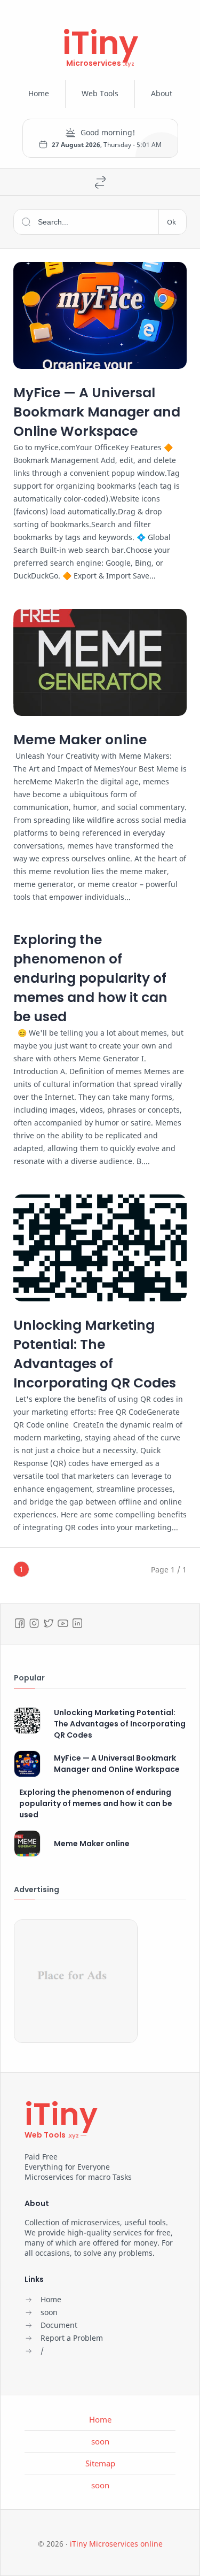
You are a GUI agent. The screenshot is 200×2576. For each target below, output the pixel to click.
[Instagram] (34, 1623)
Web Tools (100, 93)
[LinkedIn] (77, 1623)
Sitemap (100, 2463)
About (162, 93)
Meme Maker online (80, 740)
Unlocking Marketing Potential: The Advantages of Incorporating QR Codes (95, 1354)
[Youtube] (63, 1623)
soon (100, 2441)
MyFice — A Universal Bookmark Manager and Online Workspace (97, 412)
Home (39, 93)
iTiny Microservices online (116, 2544)
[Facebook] (20, 1623)
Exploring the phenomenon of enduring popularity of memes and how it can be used (90, 978)
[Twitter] (49, 1623)
